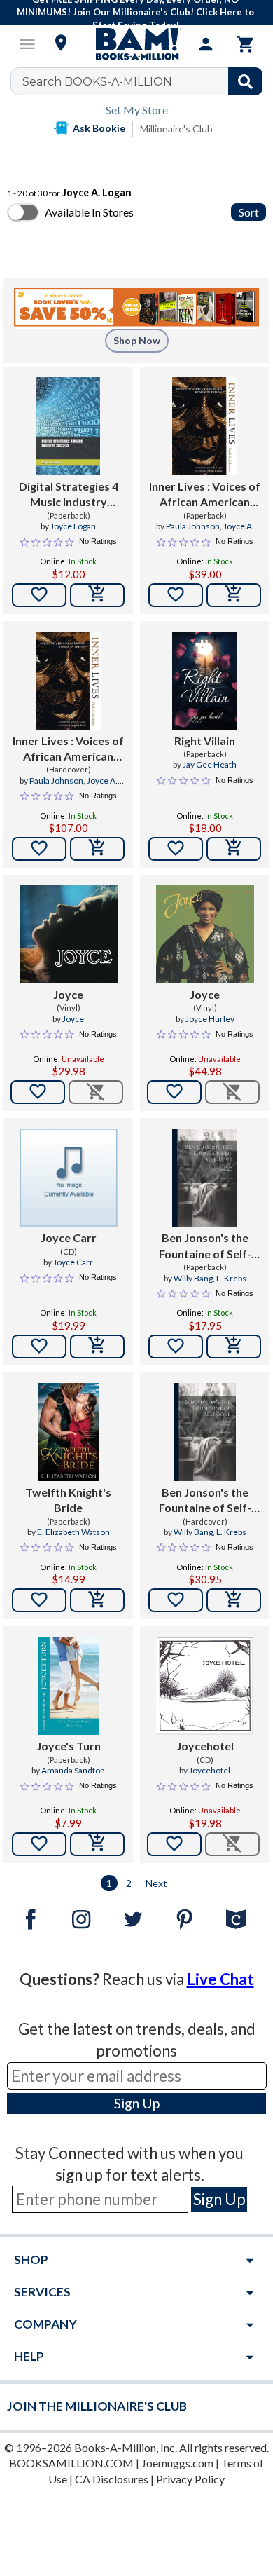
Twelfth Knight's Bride (68, 1500)
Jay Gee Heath (210, 764)
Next (156, 1883)
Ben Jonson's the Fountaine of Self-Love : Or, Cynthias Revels (205, 1246)
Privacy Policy (190, 2479)
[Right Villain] (205, 681)
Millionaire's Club (176, 129)
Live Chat (220, 1979)
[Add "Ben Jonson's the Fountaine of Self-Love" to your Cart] (234, 1347)
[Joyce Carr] (69, 1178)
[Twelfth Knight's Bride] (69, 1432)
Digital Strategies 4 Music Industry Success (69, 495)
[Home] (136, 44)
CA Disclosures (112, 2479)
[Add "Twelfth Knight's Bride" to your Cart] (97, 1600)
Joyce (68, 994)
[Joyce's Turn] (69, 1686)
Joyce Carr (69, 1238)
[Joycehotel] (204, 1686)
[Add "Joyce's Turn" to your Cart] (97, 1844)
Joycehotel (205, 1746)
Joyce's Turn (69, 1746)
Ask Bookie (99, 128)
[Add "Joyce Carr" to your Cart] (97, 1347)
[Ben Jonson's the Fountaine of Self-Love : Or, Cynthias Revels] (205, 1178)
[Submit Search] (245, 81)
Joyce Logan (73, 526)
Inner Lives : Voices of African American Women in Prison (205, 495)
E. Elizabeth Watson (73, 1532)
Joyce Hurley (210, 1019)
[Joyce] (69, 934)
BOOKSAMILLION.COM (71, 2463)
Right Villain (205, 741)
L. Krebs (231, 1278)
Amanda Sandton (73, 1770)
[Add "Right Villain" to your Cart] (234, 849)
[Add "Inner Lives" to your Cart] (234, 595)
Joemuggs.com (177, 2463)
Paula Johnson (193, 526)
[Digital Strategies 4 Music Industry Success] (68, 426)
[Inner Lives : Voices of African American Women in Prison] (205, 426)
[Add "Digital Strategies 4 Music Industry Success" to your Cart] (97, 595)
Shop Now (137, 340)
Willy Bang (193, 1278)
